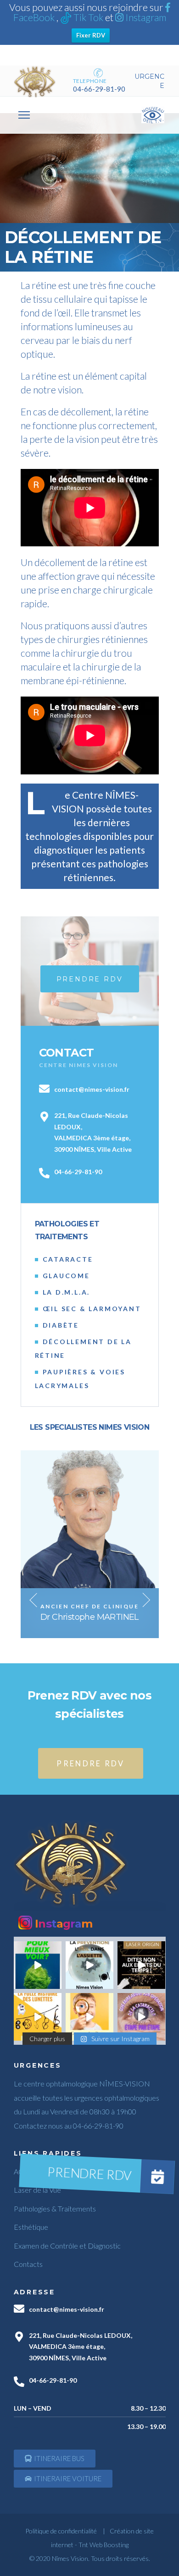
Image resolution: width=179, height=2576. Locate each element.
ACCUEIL (29, 2171)
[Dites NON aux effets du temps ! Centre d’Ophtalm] (141, 1965)
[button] (55, 2459)
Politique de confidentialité (61, 2531)
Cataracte (68, 1259)
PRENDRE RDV (90, 1763)
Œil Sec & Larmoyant (92, 1309)
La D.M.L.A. (67, 1292)
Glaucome (66, 1276)
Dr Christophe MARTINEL (89, 1617)
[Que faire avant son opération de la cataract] (141, 2017)
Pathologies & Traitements (55, 2208)
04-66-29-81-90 (99, 89)
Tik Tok (88, 17)
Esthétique (31, 2227)
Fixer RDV (91, 35)
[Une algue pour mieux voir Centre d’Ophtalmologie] (38, 1965)
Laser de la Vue (37, 2190)
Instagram (145, 17)
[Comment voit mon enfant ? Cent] (89, 2017)
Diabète (61, 1325)
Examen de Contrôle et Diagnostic (67, 2246)
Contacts (28, 2264)
